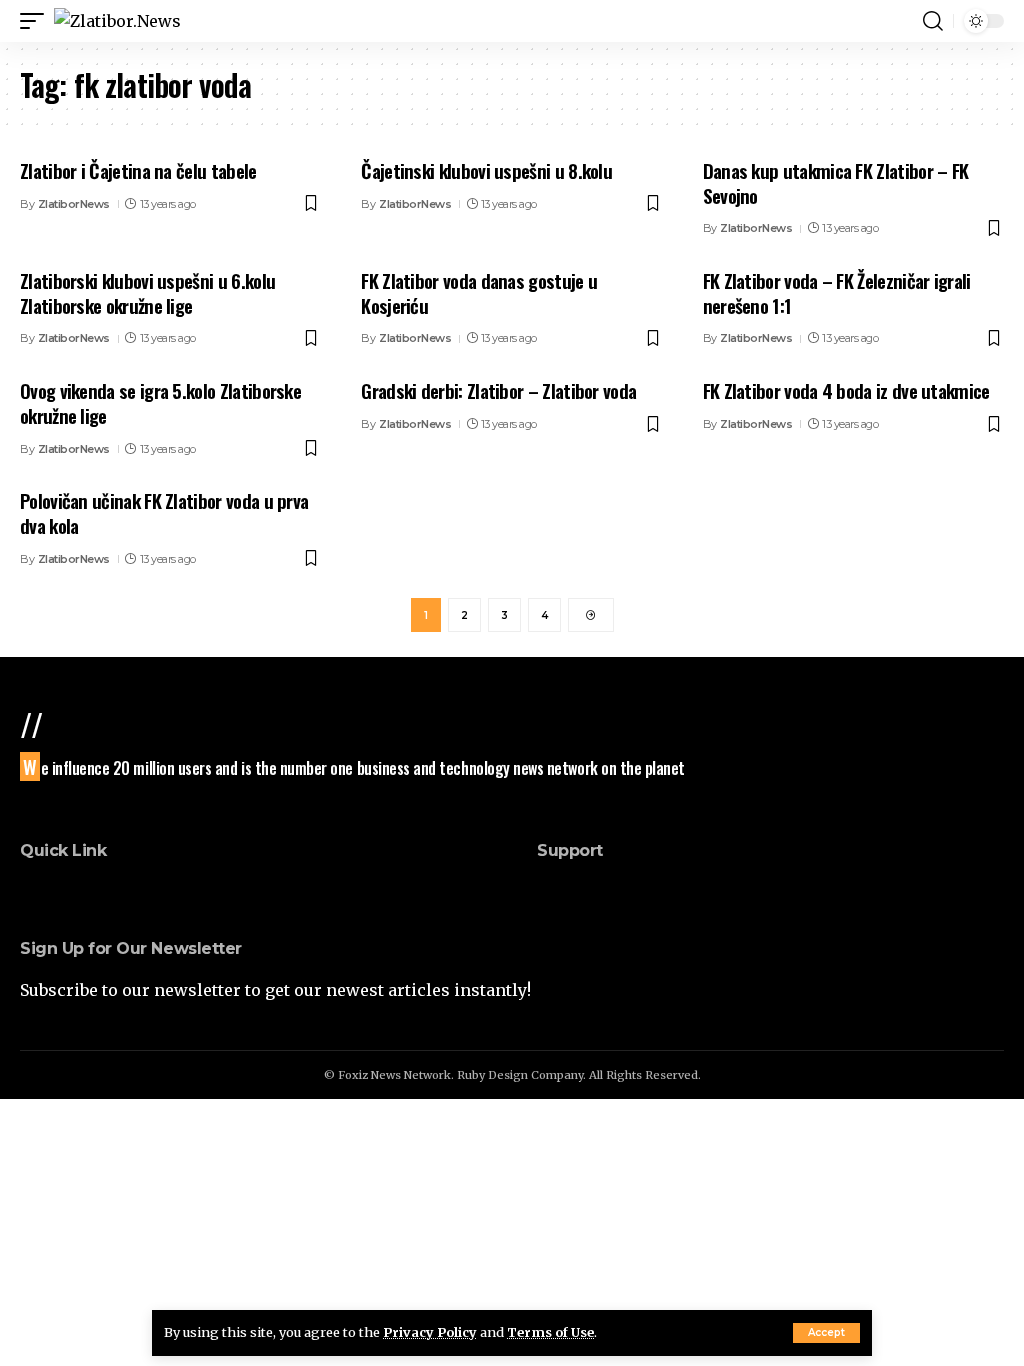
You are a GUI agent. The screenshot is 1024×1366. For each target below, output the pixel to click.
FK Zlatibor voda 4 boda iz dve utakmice (846, 390)
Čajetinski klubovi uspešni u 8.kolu (486, 170)
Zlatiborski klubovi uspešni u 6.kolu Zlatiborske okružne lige (147, 292)
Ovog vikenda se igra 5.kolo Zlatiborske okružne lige (160, 402)
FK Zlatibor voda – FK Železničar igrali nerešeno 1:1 (837, 292)
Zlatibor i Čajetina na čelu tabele (138, 170)
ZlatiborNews (74, 204)
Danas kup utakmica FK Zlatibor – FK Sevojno (836, 182)
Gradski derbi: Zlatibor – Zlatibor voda (498, 390)
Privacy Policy (430, 1332)
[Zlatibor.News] (117, 21)
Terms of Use (550, 1332)
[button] (826, 1333)
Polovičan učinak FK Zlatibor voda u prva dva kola (164, 512)
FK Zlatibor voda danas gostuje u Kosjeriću (479, 292)
